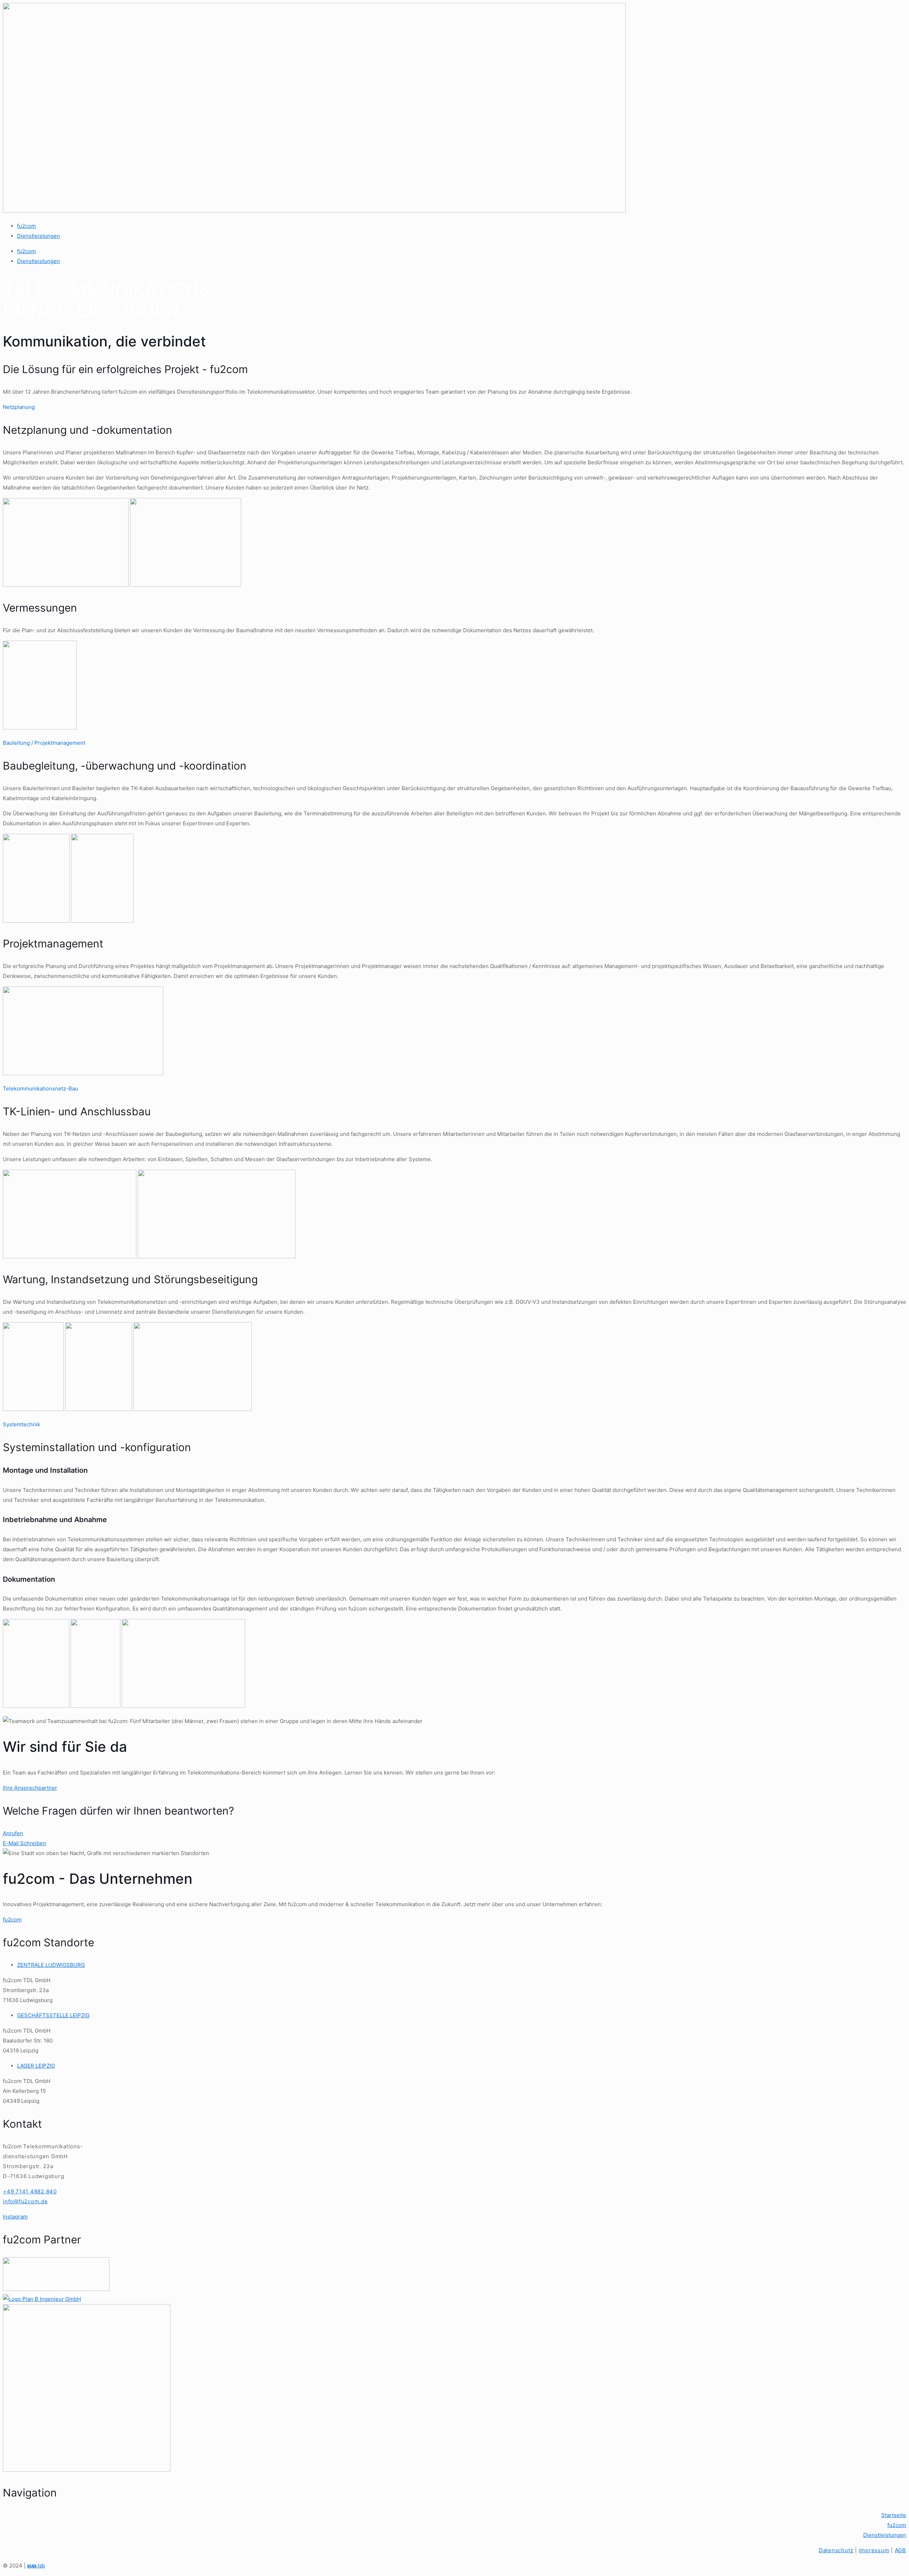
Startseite (894, 2515)
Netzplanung (19, 407)
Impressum (874, 2550)
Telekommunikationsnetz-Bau (40, 1089)
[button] (454, 407)
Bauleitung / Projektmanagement (44, 743)
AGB (900, 2550)
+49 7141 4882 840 (30, 2191)
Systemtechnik (21, 1424)
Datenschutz (836, 2550)
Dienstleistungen (39, 236)
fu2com (26, 226)
